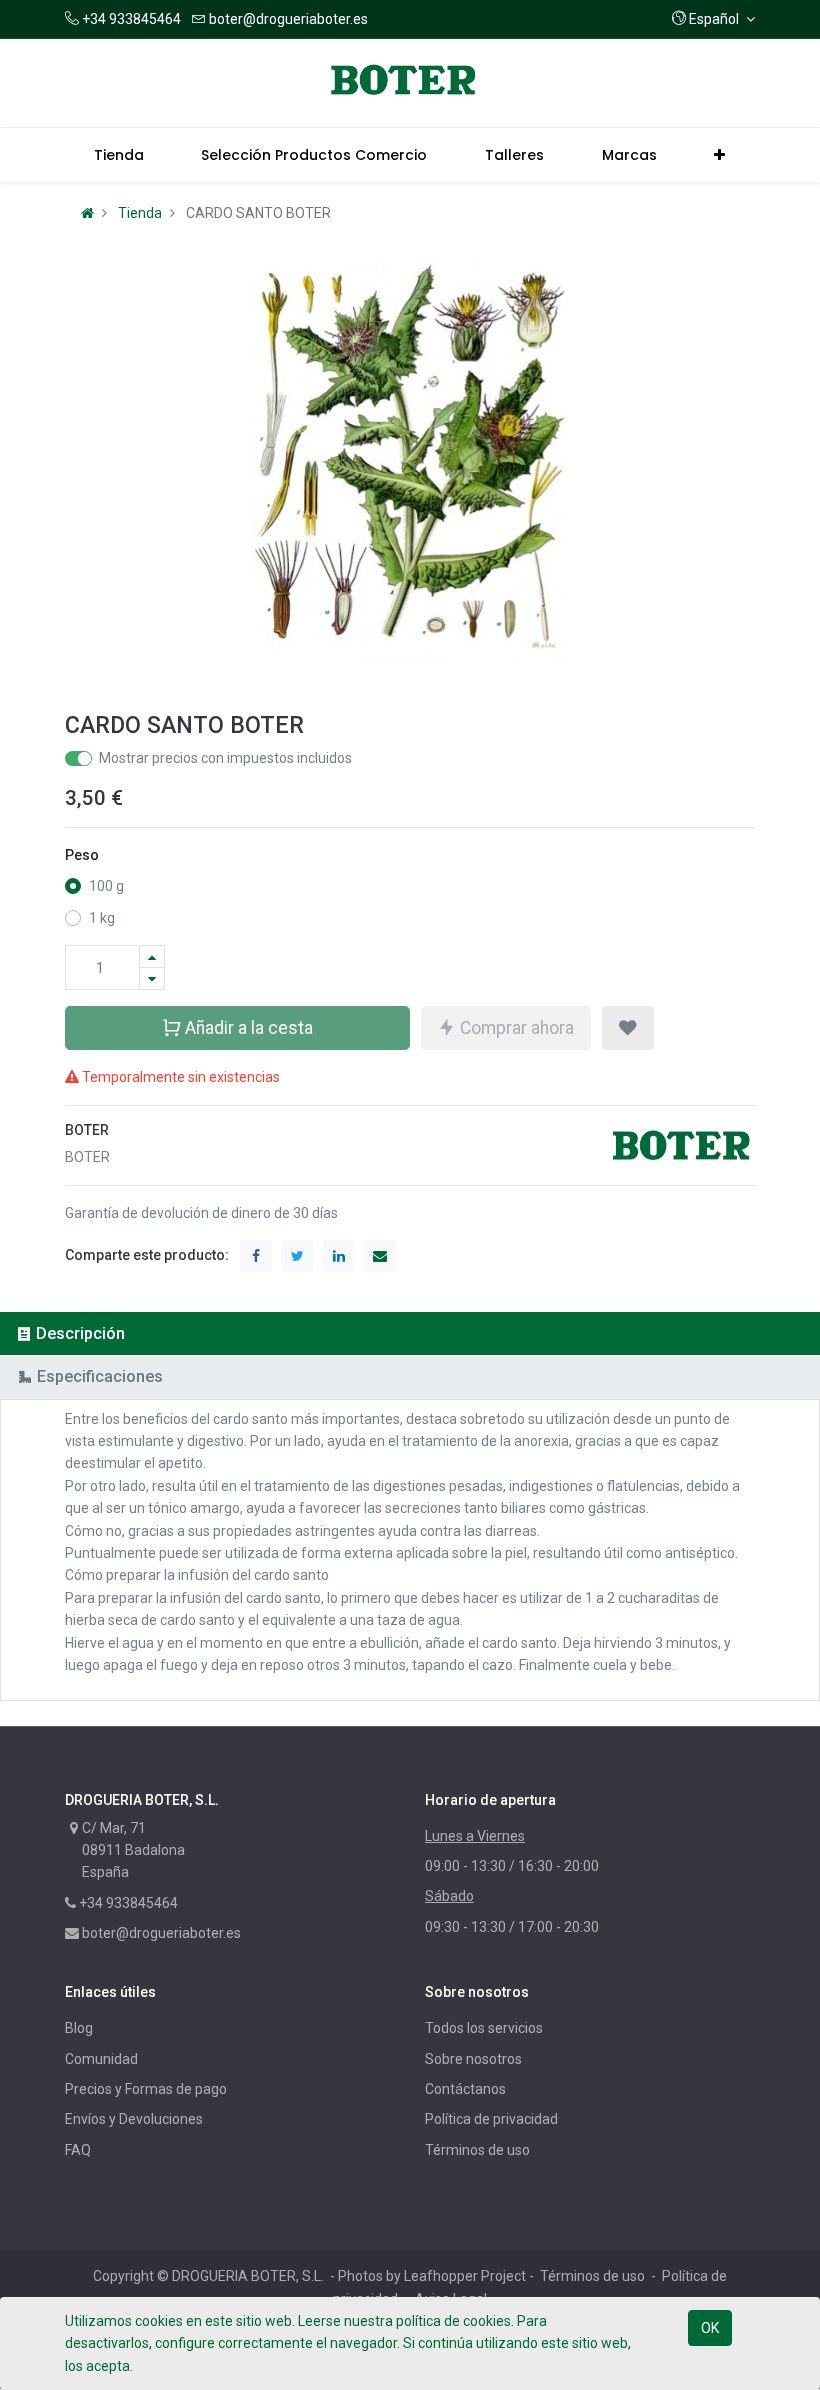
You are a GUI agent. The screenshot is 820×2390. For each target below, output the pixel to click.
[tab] (410, 1333)
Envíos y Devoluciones (134, 2119)
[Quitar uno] (152, 978)
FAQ (78, 2150)
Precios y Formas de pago (146, 2089)
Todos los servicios (484, 2028)
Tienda (140, 213)
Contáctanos (465, 2089)
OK (710, 2328)
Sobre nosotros (473, 2059)
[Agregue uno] (152, 956)
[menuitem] (119, 155)
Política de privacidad (491, 2119)
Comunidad (101, 2059)
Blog (79, 2028)
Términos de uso (477, 2150)
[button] (713, 19)
